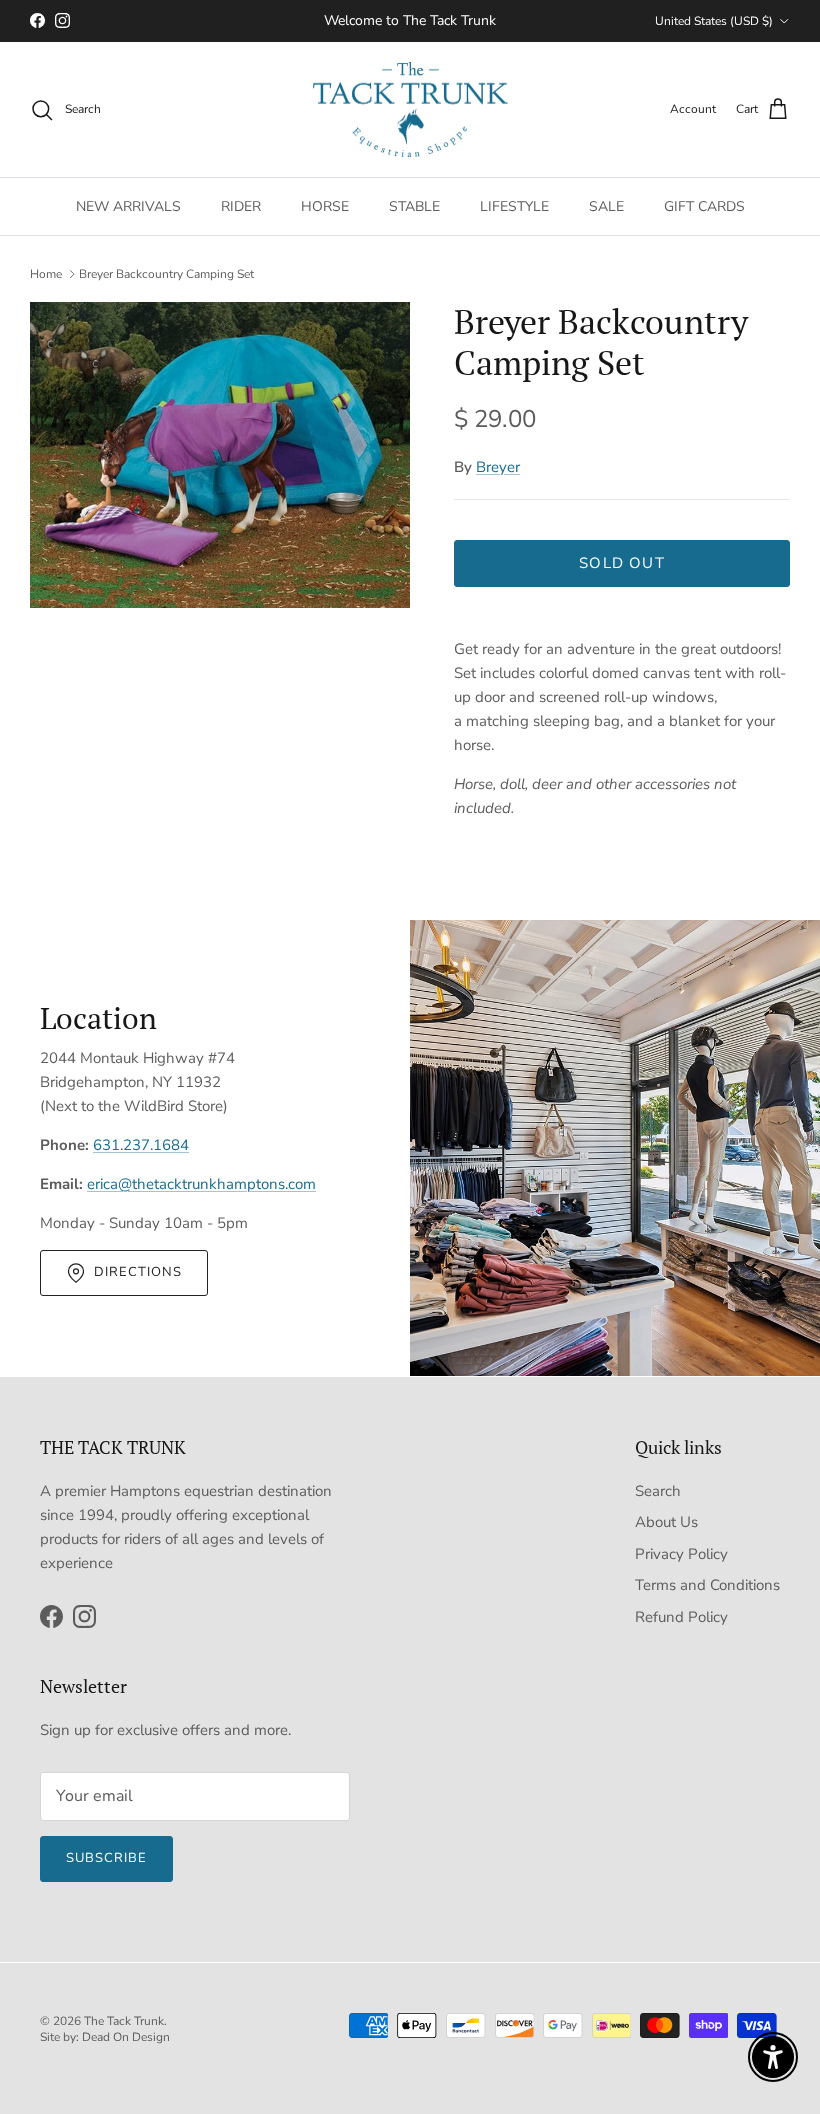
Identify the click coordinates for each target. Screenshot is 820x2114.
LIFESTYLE (514, 206)
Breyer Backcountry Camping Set (166, 274)
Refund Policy (681, 1617)
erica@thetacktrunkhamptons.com (201, 1184)
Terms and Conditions (707, 1585)
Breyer (498, 467)
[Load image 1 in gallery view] (220, 455)
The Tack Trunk (124, 2021)
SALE (606, 206)
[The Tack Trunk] (410, 110)
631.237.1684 (141, 1145)
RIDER (241, 206)
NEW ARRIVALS (128, 206)
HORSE (325, 206)
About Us (666, 1522)
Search (658, 1491)
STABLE (414, 206)
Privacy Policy (681, 1554)
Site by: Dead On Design (105, 2037)
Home (46, 274)
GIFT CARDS (704, 206)
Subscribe (106, 1858)
